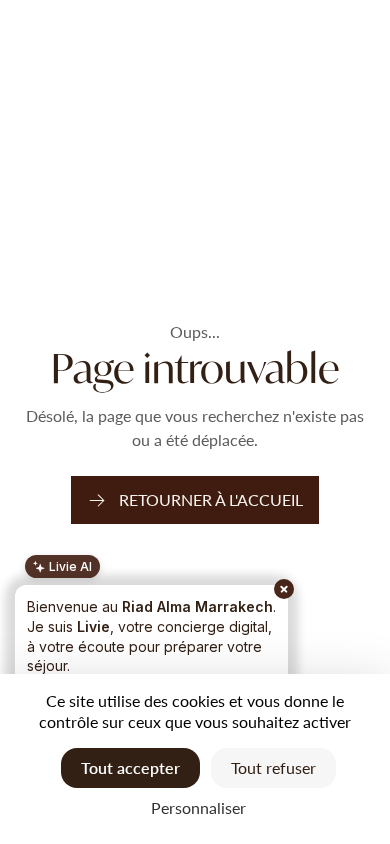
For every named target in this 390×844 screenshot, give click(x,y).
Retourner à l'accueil (211, 500)
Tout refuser (273, 767)
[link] (195, 500)
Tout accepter (130, 767)
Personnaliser (198, 807)
